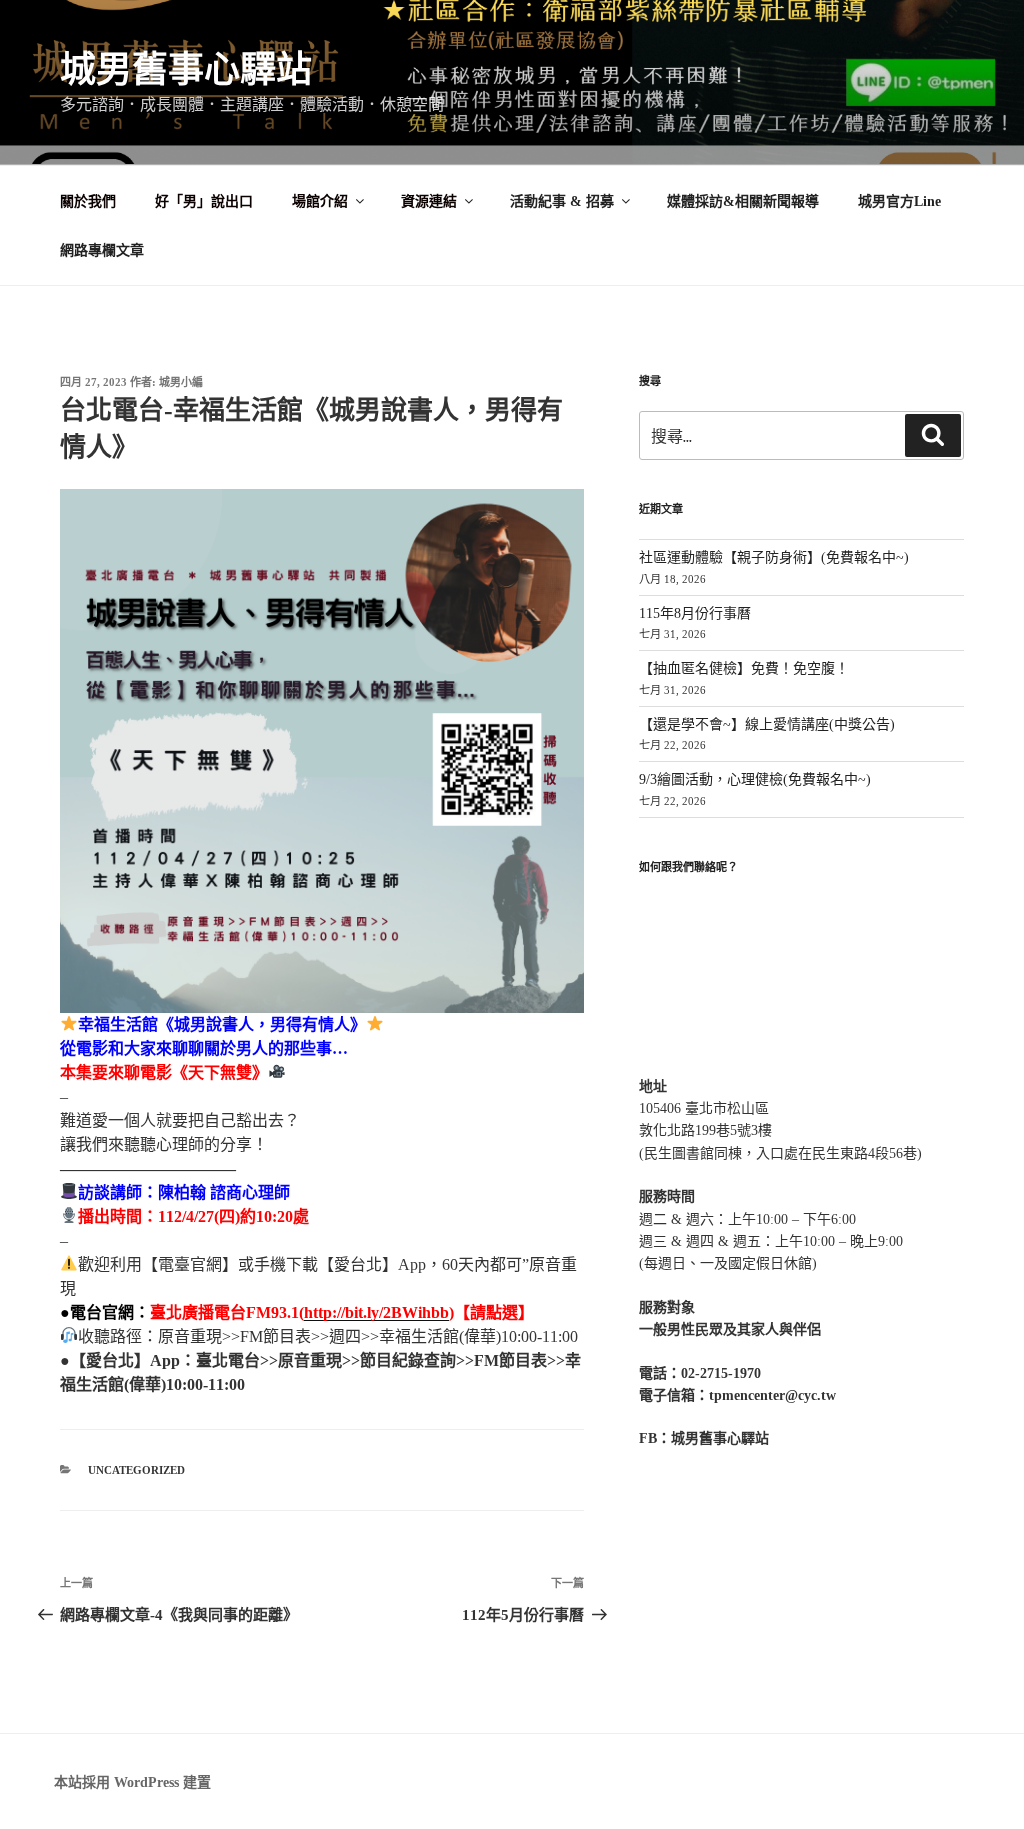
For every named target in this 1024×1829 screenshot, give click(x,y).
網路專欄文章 (102, 250)
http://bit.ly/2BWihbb (376, 1312)
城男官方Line (899, 201)
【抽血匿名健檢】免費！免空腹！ (744, 668)
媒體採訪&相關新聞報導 (743, 201)
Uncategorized (136, 1470)
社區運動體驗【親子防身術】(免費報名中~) (774, 557)
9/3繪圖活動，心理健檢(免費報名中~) (755, 779)
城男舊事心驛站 (186, 70)
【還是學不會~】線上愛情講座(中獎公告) (767, 724)
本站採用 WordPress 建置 (132, 1782)
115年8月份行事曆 (695, 613)
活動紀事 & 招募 (562, 201)
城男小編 (181, 382)
